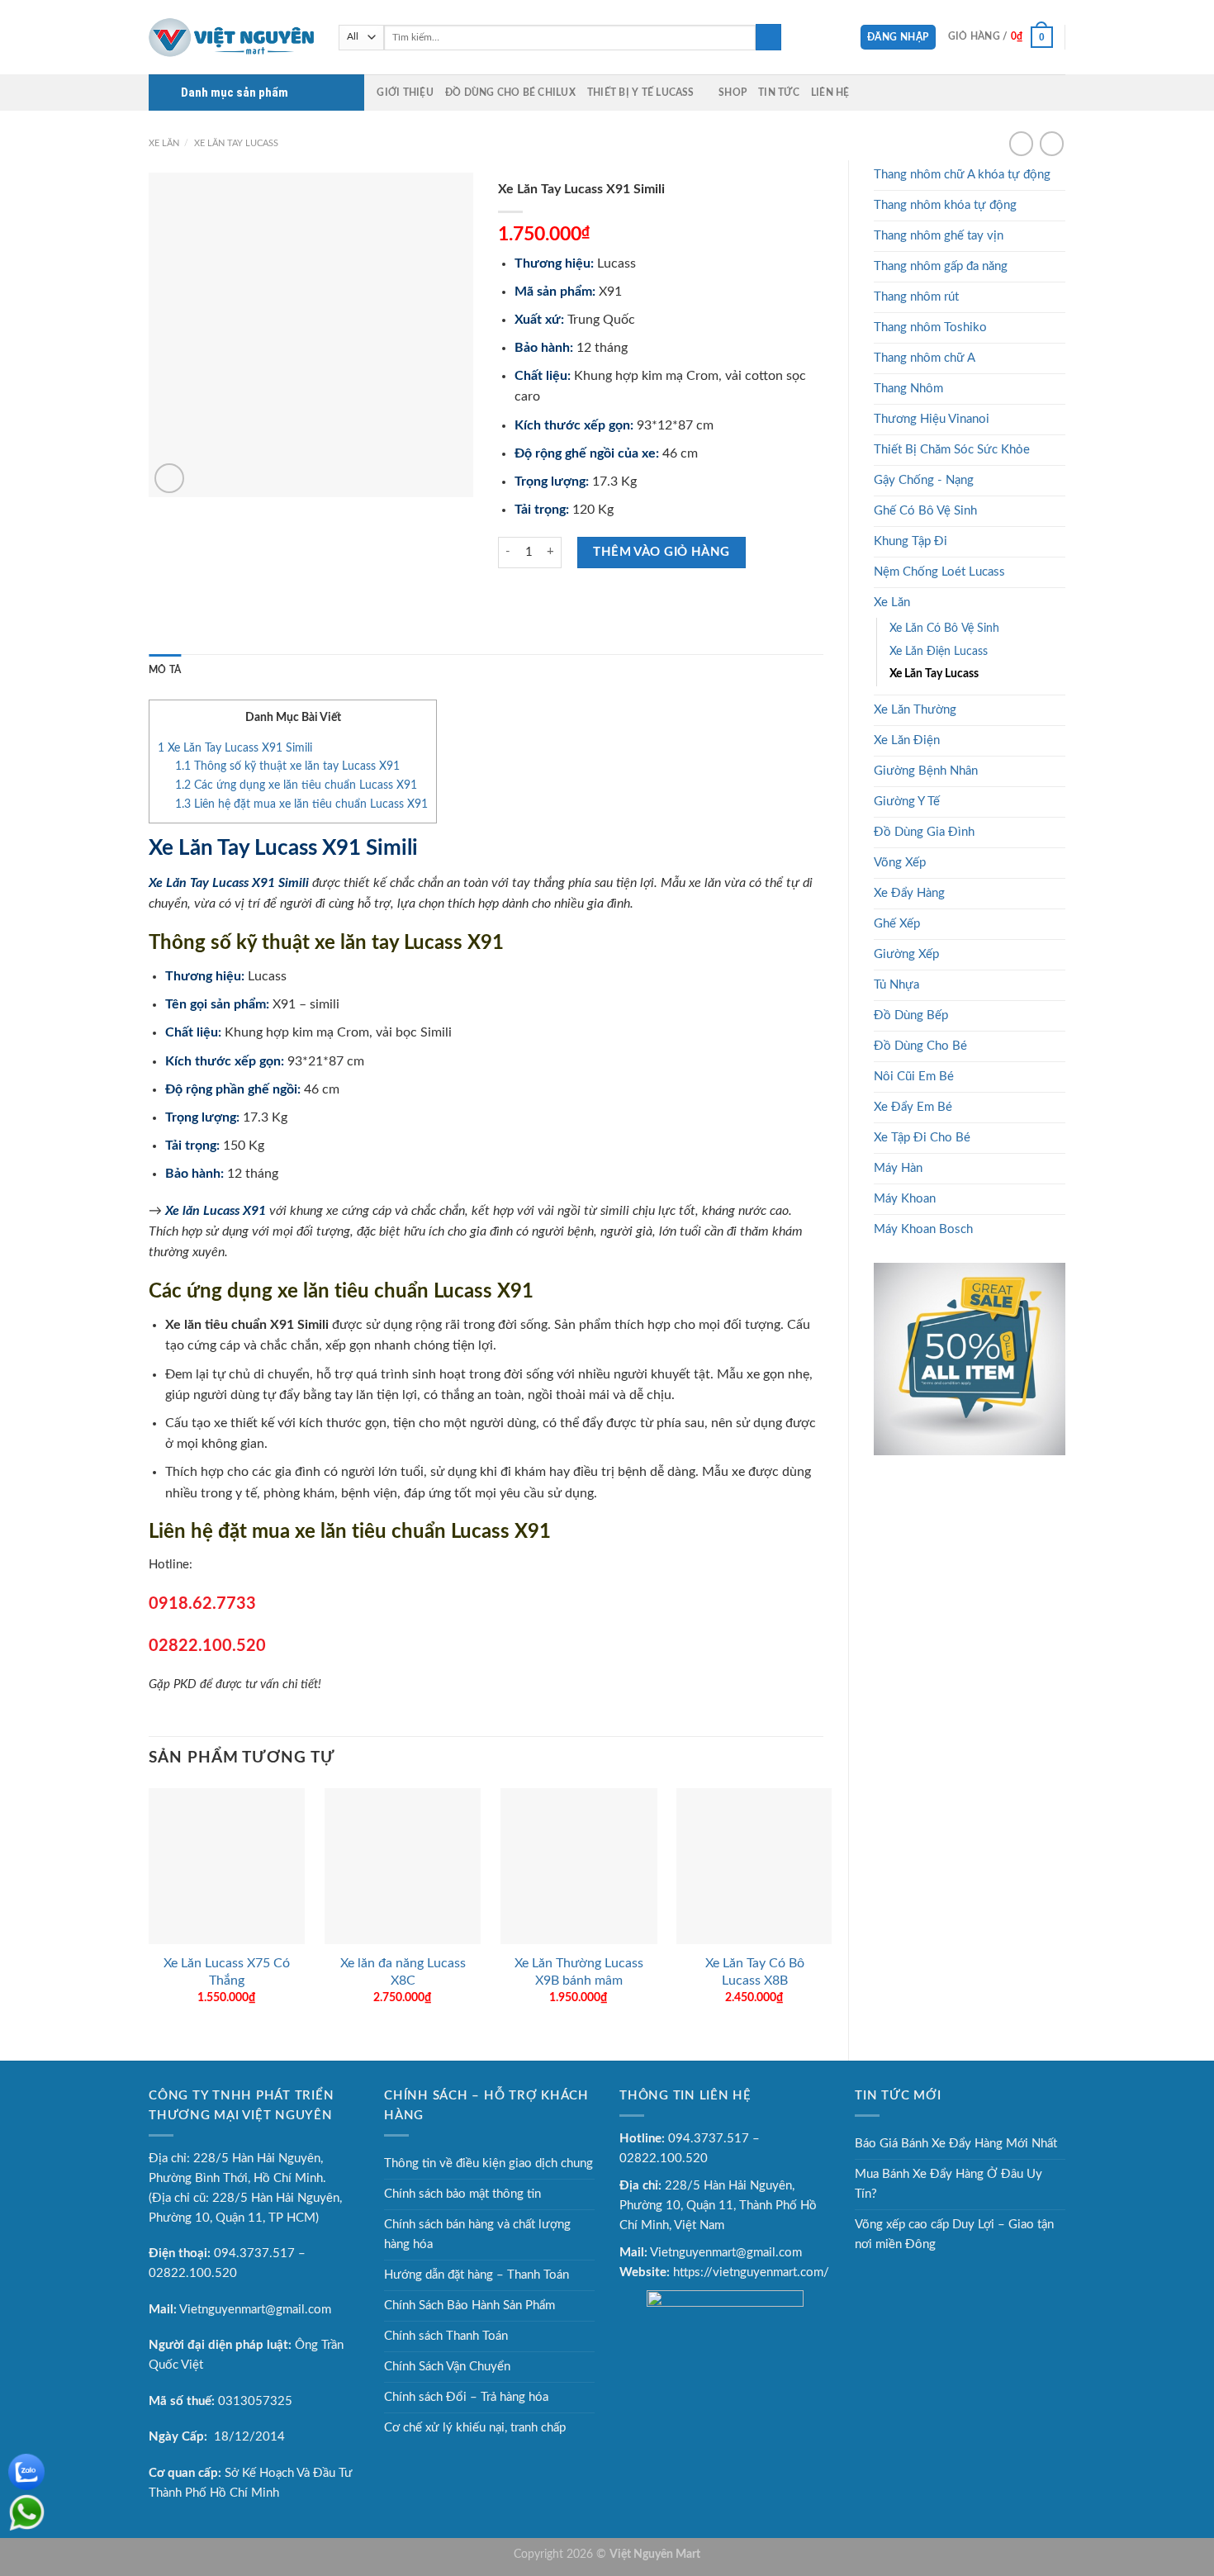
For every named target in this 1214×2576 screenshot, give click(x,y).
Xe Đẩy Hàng (909, 893)
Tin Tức (779, 93)
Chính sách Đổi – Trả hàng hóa (466, 2397)
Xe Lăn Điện (907, 740)
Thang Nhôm (908, 389)
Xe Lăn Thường (915, 710)
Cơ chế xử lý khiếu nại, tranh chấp (475, 2428)
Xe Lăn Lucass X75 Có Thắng (227, 1972)
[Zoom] (169, 478)
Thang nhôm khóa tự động (945, 205)
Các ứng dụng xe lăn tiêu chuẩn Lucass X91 (296, 785)
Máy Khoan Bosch (923, 1229)
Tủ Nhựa (896, 985)
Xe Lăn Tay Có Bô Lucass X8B (755, 1972)
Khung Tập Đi (910, 541)
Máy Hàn (898, 1168)
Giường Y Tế (907, 802)
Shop (733, 93)
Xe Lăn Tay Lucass (236, 143)
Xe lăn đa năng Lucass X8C (403, 1972)
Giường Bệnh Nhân (926, 771)
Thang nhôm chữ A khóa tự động (962, 175)
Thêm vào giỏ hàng (662, 552)
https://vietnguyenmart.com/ (751, 2272)
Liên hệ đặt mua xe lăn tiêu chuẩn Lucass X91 (301, 804)
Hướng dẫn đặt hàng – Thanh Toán (477, 2275)
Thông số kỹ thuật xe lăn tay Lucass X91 (287, 766)
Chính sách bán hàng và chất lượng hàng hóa (477, 2234)
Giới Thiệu (405, 93)
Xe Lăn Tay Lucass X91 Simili (235, 748)
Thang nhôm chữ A (925, 358)
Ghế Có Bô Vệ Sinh (925, 511)
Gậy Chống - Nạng (924, 480)
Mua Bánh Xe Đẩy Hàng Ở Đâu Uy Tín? (948, 2184)
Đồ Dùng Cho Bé (920, 1046)
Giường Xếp (906, 954)
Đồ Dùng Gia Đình (924, 832)
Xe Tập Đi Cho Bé (922, 1138)
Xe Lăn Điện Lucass (939, 652)
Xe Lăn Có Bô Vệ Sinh (944, 629)
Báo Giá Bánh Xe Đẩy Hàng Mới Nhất (956, 2144)
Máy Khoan (905, 1199)
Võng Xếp (900, 863)
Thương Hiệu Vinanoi (932, 419)
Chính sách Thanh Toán (446, 2336)
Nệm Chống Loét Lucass (939, 572)
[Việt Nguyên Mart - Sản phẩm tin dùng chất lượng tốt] (231, 37)
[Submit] (768, 37)
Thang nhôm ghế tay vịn (939, 236)
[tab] (165, 670)
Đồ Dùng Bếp (911, 1015)
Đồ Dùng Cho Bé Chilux (510, 93)
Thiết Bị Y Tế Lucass (641, 93)
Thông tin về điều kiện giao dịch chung (488, 2163)
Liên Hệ (830, 93)
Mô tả (165, 670)
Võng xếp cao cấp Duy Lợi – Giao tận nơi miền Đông (954, 2234)
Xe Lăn (164, 143)
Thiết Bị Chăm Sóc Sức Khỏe (952, 450)
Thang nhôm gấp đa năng (941, 266)
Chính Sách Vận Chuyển (447, 2367)
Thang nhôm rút (916, 297)
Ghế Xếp (897, 924)
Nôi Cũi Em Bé (914, 1077)
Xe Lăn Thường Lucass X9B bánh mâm (579, 1972)
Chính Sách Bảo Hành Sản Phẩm (469, 2306)
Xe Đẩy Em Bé (913, 1107)
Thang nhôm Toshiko (930, 327)
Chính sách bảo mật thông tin (462, 2194)
